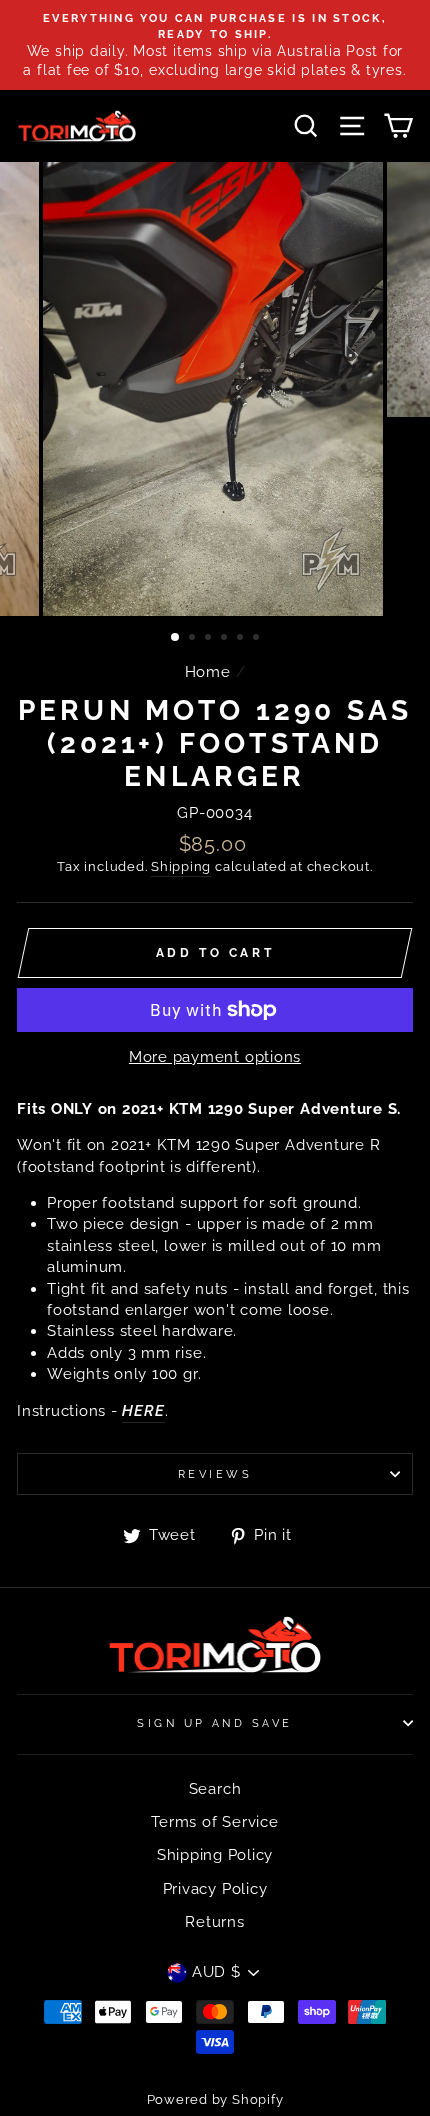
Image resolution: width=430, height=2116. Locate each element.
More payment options (215, 1057)
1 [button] (176, 638)
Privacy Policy (215, 1889)
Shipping (181, 866)
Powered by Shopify (215, 2099)
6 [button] (258, 639)
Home (208, 672)
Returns (214, 1922)
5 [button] (242, 639)
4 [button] (226, 639)
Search (215, 1789)
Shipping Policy (215, 1855)
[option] (215, 45)
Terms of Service (214, 1822)
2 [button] (194, 639)
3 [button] (210, 639)
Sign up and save (214, 1723)
